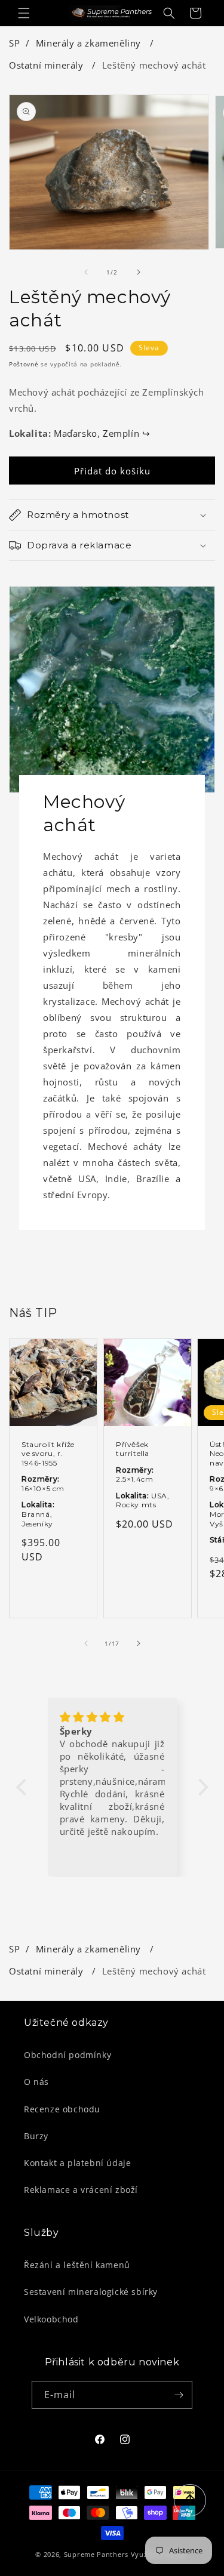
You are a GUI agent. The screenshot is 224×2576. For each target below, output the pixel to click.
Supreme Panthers (96, 2554)
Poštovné (24, 364)
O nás (36, 2082)
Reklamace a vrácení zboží (81, 2190)
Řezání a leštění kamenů (77, 2265)
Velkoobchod (51, 2319)
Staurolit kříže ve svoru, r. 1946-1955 (48, 1454)
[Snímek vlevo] (86, 272)
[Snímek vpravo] (139, 272)
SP (14, 43)
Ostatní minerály (47, 65)
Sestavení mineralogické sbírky (91, 2292)
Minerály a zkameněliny (90, 43)
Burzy (36, 2136)
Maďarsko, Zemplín (102, 433)
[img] (112, 1717)
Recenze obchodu (62, 2109)
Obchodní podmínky (67, 2055)
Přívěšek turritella (133, 1449)
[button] (24, 13)
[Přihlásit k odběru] (179, 2395)
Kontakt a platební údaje (77, 2163)
